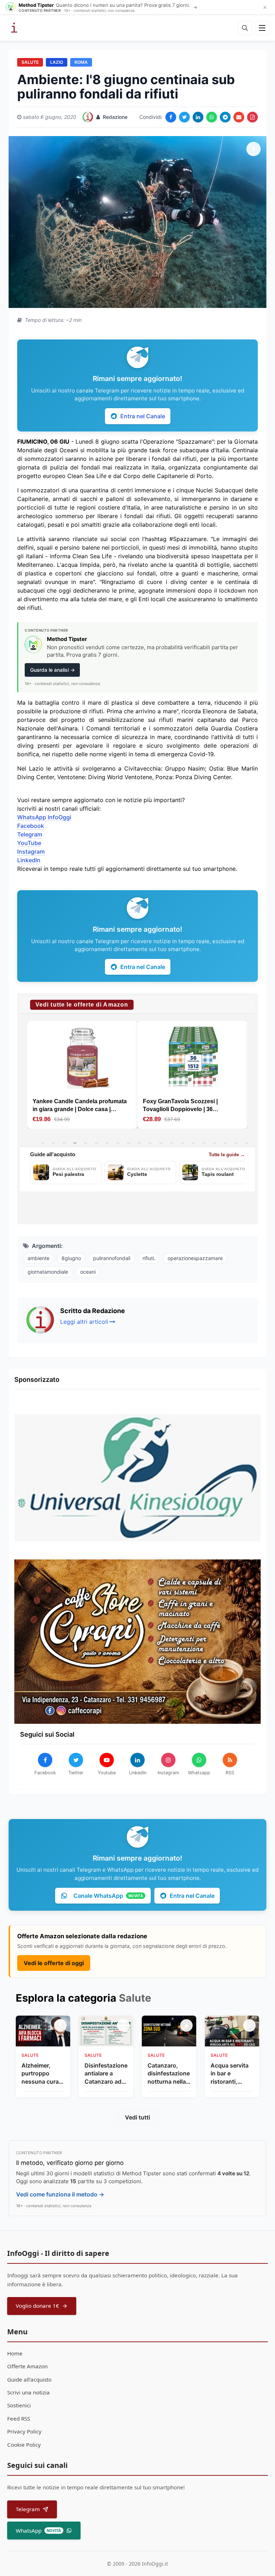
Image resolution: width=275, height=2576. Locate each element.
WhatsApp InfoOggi (44, 817)
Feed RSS (19, 2418)
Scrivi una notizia (28, 2392)
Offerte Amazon (27, 2366)
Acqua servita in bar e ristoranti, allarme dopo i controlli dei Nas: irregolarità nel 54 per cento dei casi (230, 2074)
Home (15, 2353)
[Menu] (262, 28)
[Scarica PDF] (252, 117)
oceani (88, 1272)
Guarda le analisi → (52, 670)
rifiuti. (149, 1258)
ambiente (38, 1258)
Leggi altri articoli (84, 1322)
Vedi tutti (137, 2117)
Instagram (31, 852)
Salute (30, 62)
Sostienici (19, 2405)
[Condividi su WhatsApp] (212, 117)
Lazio (57, 62)
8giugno (71, 1258)
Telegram (30, 834)
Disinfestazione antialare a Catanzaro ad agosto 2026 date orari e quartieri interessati (106, 2074)
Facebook (31, 826)
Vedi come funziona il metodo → (60, 2194)
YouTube (29, 843)
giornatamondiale (48, 1272)
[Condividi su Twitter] (184, 117)
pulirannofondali (112, 1258)
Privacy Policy (24, 2431)
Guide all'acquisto (29, 2379)
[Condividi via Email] (239, 117)
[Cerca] (245, 28)
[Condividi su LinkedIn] (198, 117)
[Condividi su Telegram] (225, 117)
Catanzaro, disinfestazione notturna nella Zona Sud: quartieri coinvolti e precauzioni (169, 2074)
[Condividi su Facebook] (171, 117)
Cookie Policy (24, 2445)
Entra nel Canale (143, 416)
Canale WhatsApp (108, 1896)
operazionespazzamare (195, 1258)
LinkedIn (29, 860)
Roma (81, 62)
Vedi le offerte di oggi (54, 1963)
